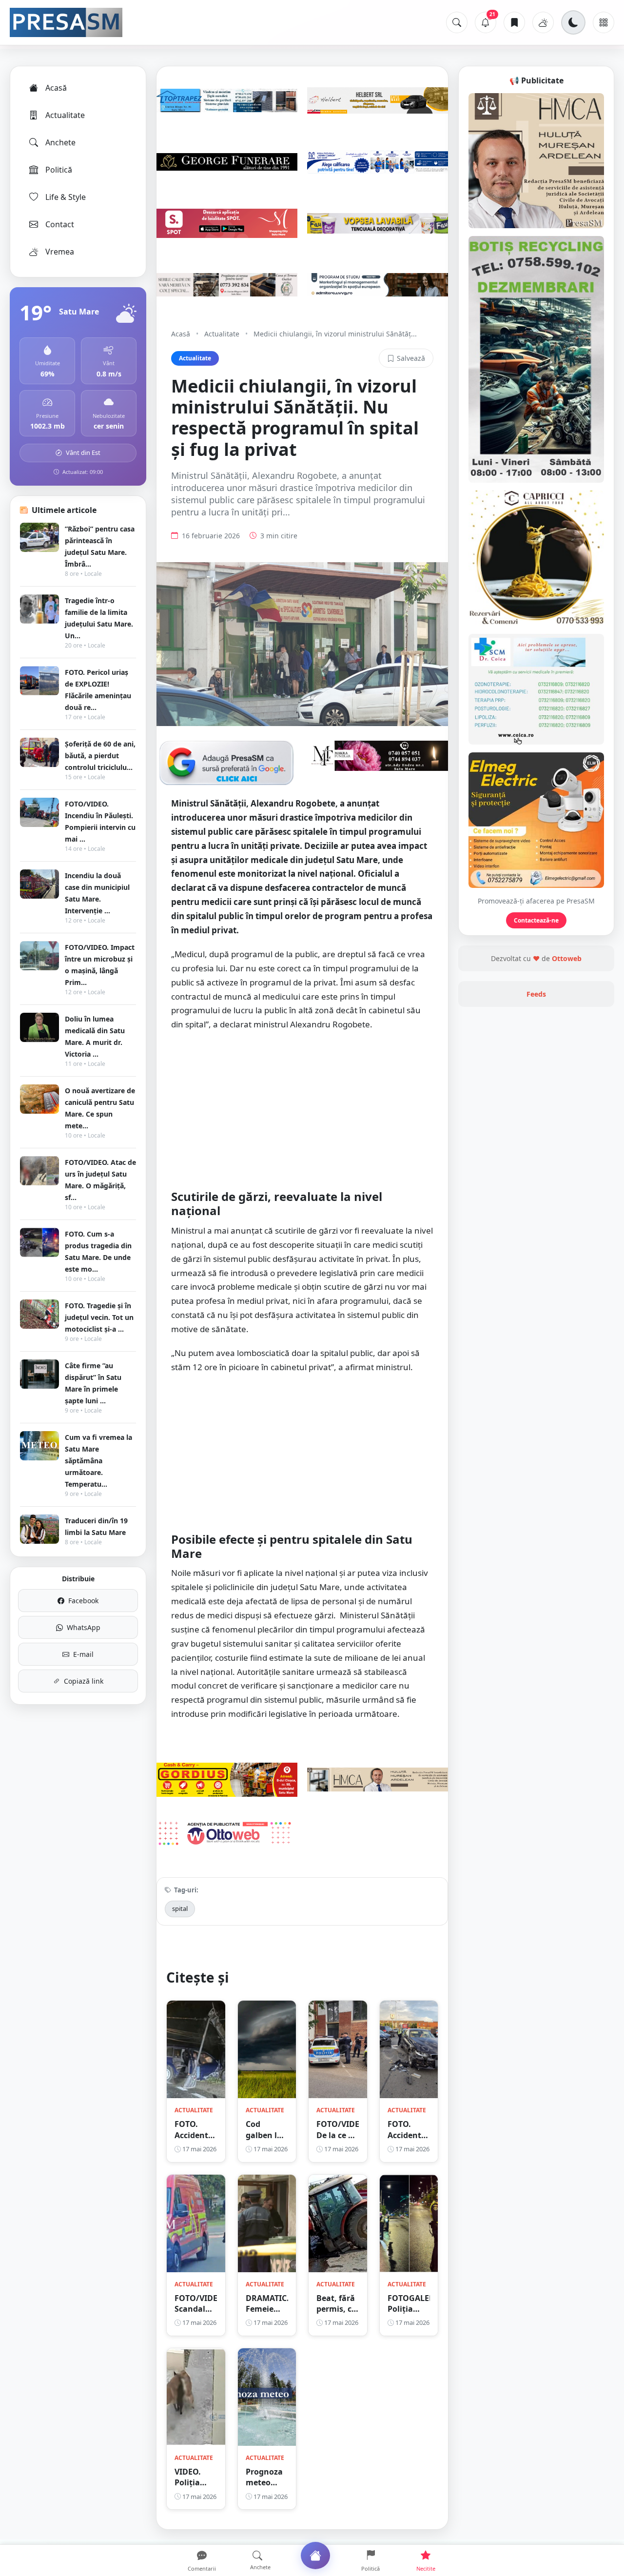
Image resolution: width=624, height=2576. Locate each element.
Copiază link (84, 1681)
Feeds (536, 994)
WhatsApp (84, 1627)
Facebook (83, 1601)
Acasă (56, 88)
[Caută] (457, 22)
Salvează (411, 358)
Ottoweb (567, 958)
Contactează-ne (536, 920)
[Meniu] (604, 22)
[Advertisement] (302, 1110)
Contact (60, 224)
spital (180, 1908)
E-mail (83, 1654)
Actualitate (65, 115)
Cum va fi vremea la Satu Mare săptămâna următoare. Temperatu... (98, 1461)
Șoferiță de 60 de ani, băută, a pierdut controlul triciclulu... (100, 756)
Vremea (60, 252)
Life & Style (66, 197)
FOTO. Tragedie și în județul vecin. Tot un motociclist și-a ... (99, 1317)
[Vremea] (543, 22)
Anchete (60, 142)
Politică (59, 170)
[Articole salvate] (514, 22)
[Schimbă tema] (573, 22)
